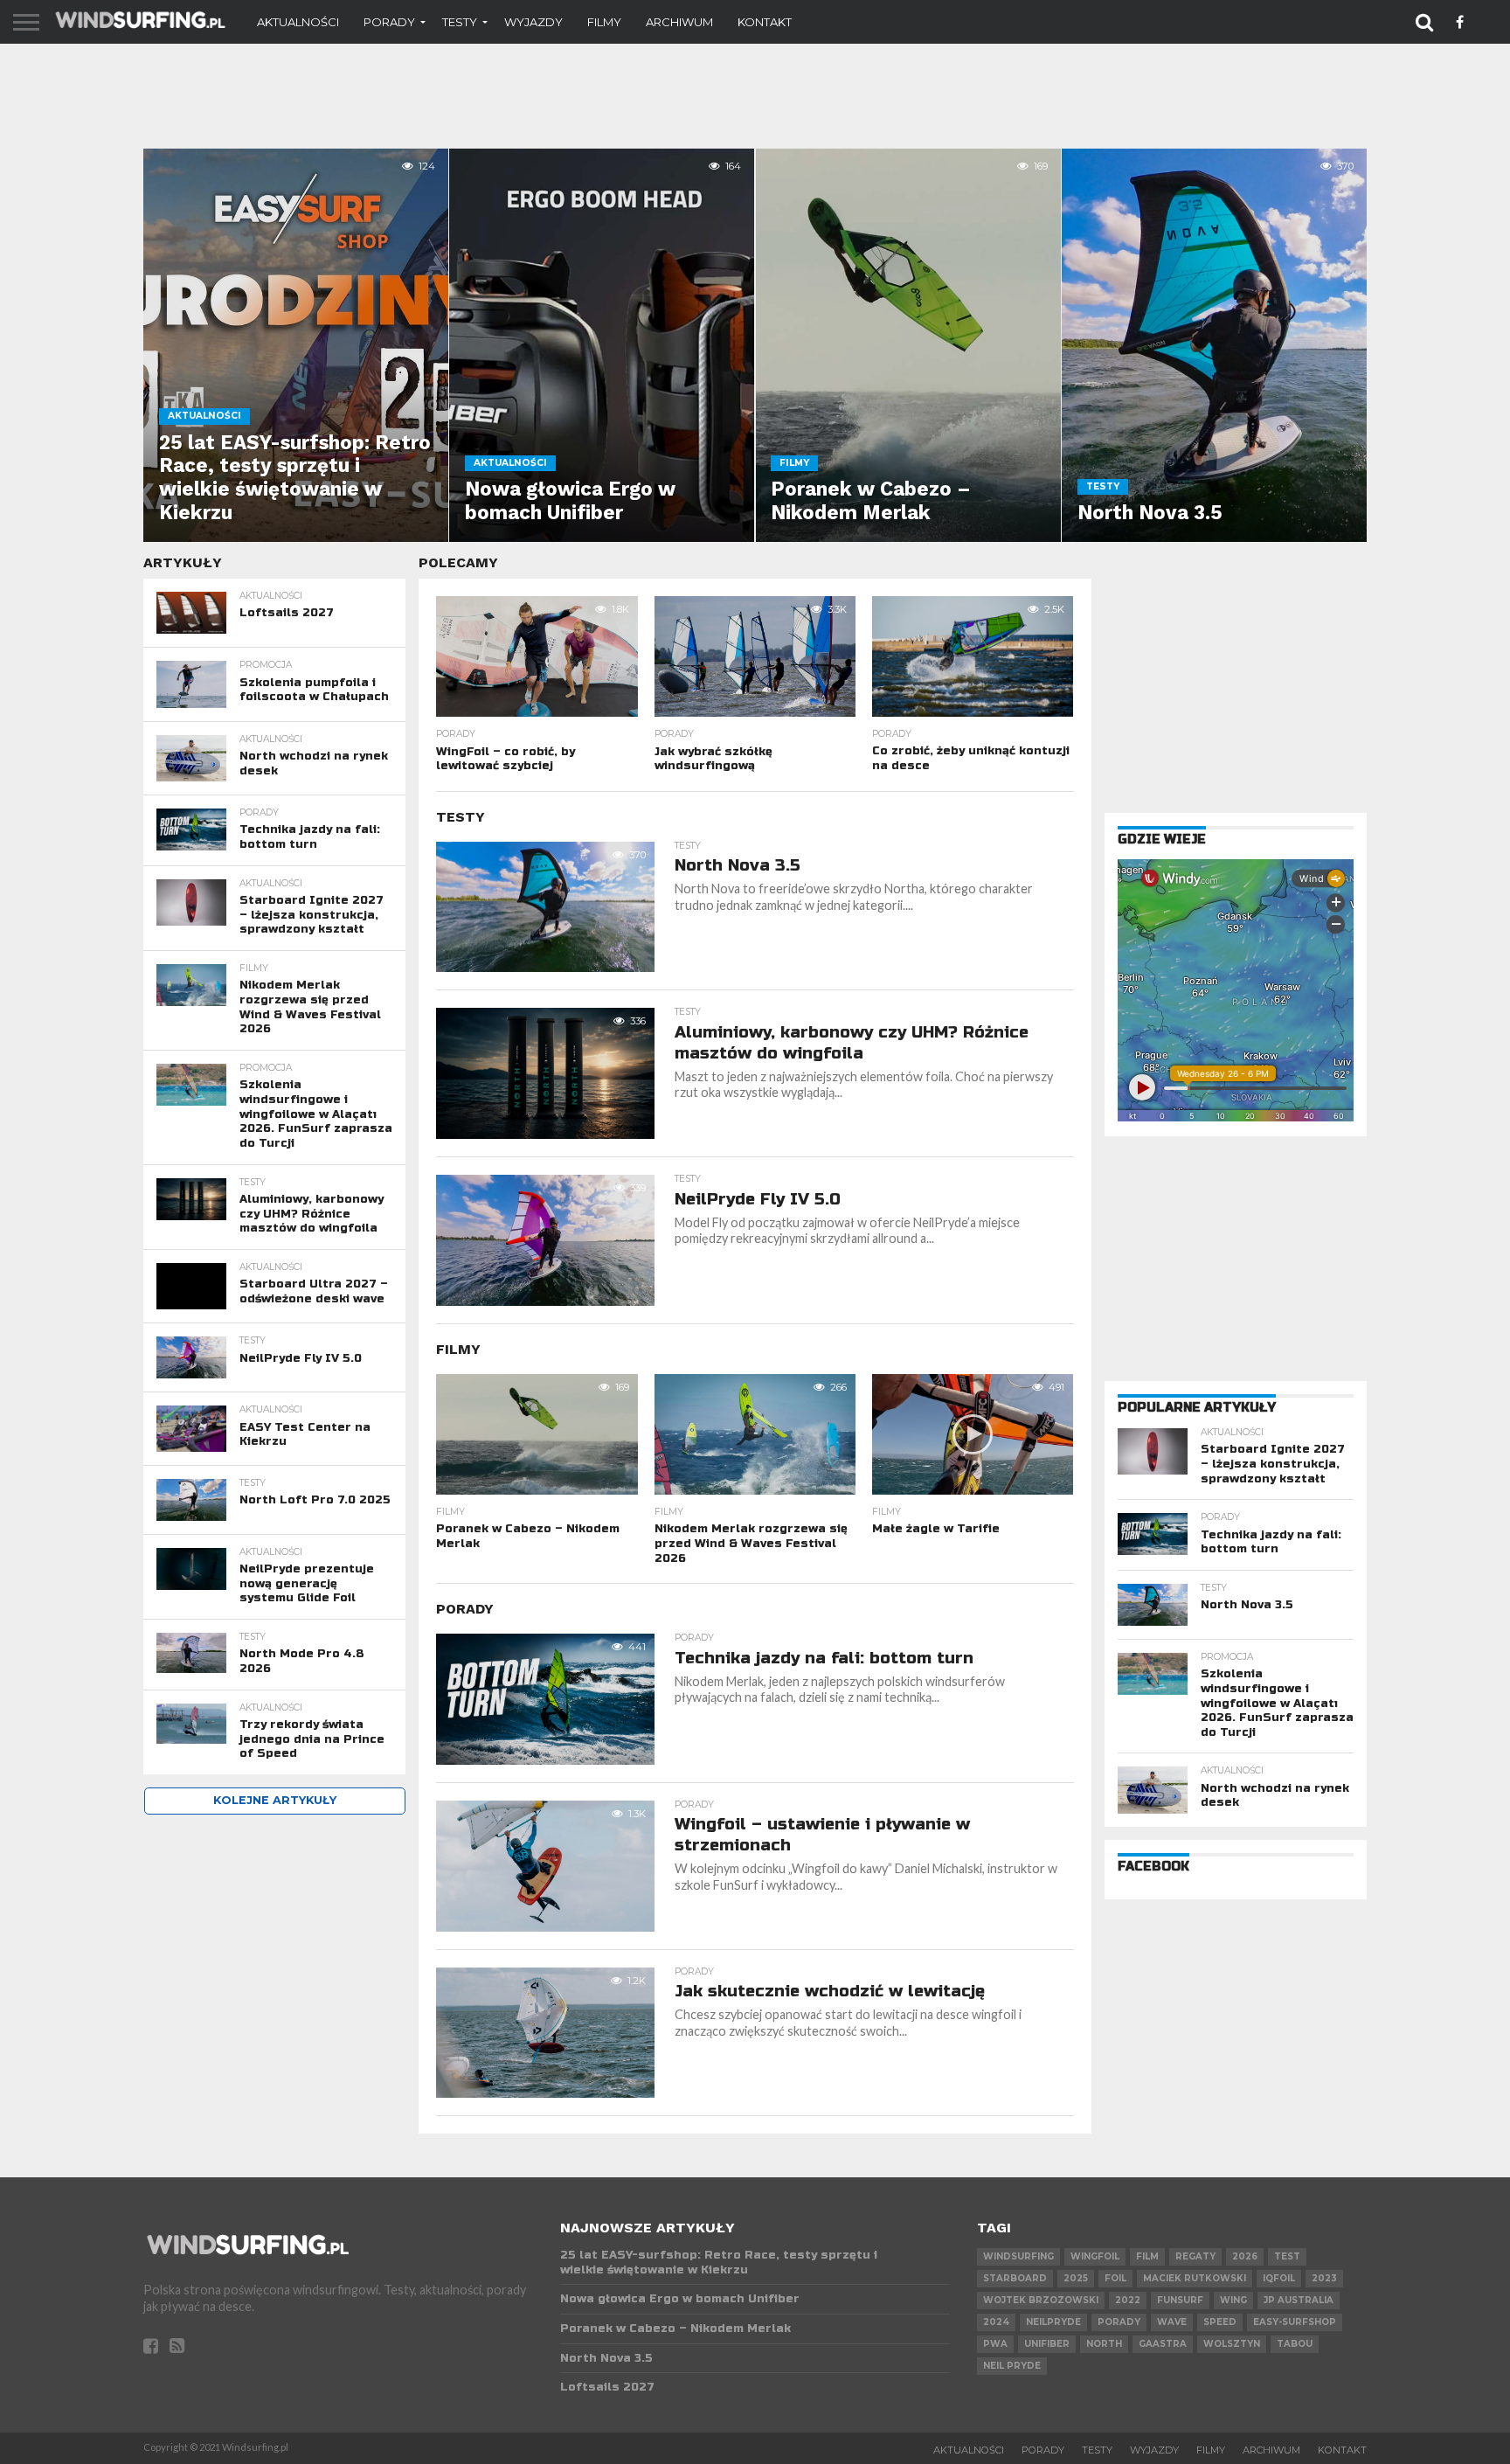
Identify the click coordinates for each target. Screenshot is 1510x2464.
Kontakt (765, 22)
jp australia (1299, 2300)
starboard (1015, 2278)
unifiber (1047, 2344)
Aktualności (298, 22)
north (1104, 2344)
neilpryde (1053, 2322)
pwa (995, 2344)
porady (1119, 2322)
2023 (1324, 2278)
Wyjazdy (533, 22)
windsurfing (1018, 2256)
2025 (1076, 2278)
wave (1172, 2322)
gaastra (1163, 2344)
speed (1220, 2322)
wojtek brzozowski (1041, 2300)
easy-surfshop (1295, 2322)
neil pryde (1012, 2366)
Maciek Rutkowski (1195, 2278)
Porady (389, 22)
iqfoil (1279, 2278)
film (1147, 2256)
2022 (1128, 2300)
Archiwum (679, 22)
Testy (460, 22)
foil (1115, 2278)
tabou (1295, 2344)
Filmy (604, 22)
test (1287, 2256)
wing (1233, 2300)
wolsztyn (1232, 2344)
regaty (1195, 2256)
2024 (996, 2322)
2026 (1245, 2256)
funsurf (1180, 2300)
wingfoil (1095, 2256)
